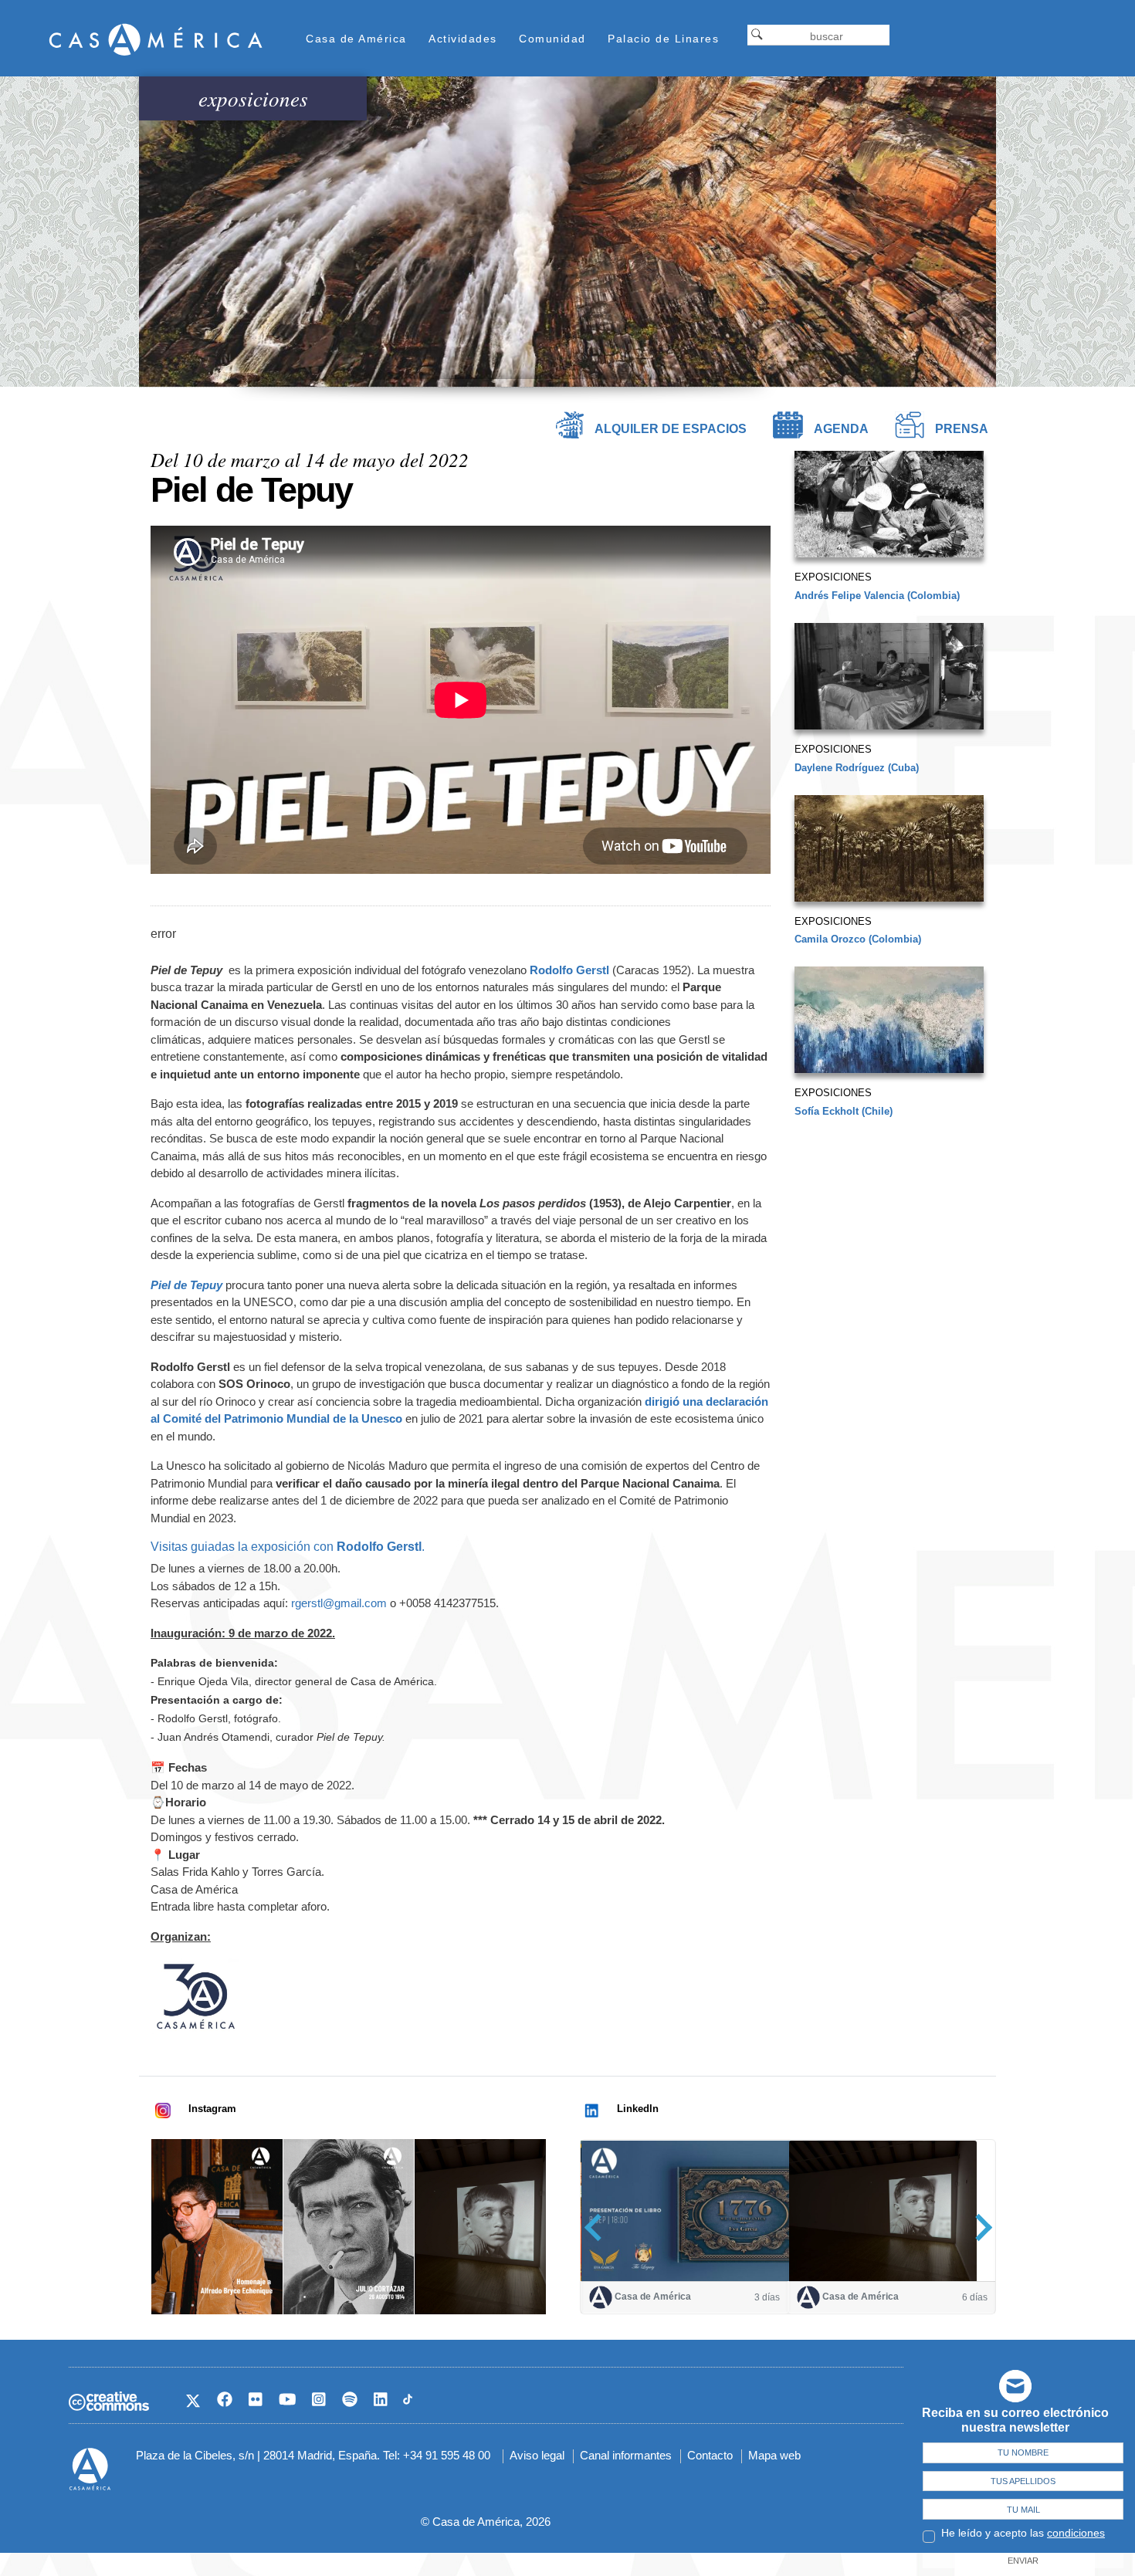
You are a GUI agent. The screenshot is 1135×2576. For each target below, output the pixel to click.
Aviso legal (537, 2455)
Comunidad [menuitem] (552, 39)
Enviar (1023, 2561)
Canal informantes (626, 2455)
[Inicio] (156, 39)
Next (979, 2227)
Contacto (710, 2455)
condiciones (1076, 2533)
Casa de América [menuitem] (356, 39)
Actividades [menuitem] (463, 39)
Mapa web (774, 2455)
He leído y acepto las (1023, 2533)
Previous (598, 2227)
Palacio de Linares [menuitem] (663, 39)
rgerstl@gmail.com (339, 1603)
